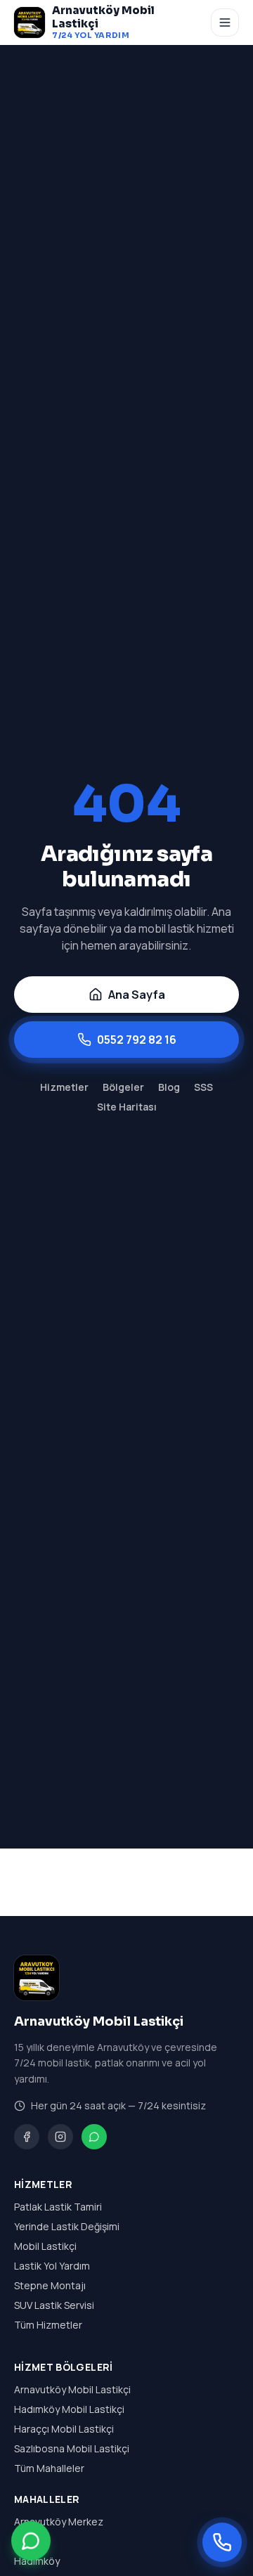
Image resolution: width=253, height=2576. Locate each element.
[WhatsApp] (94, 2137)
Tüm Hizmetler (48, 2325)
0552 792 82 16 (137, 1040)
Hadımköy (37, 2561)
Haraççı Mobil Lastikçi (64, 2429)
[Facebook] (27, 2137)
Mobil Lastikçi (45, 2246)
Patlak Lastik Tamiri (58, 2207)
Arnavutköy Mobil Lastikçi (72, 2389)
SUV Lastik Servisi (54, 2305)
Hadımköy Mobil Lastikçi (69, 2409)
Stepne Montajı (50, 2285)
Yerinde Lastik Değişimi (67, 2226)
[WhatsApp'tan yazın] (31, 2539)
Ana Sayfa (137, 995)
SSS (203, 1087)
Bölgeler (123, 1087)
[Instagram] (60, 2137)
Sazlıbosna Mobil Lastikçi (72, 2448)
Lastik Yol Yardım (52, 2266)
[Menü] (225, 22)
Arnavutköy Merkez (59, 2522)
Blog (169, 1087)
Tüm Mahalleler (49, 2468)
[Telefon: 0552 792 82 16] (222, 2542)
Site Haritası (127, 1107)
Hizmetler (64, 1087)
